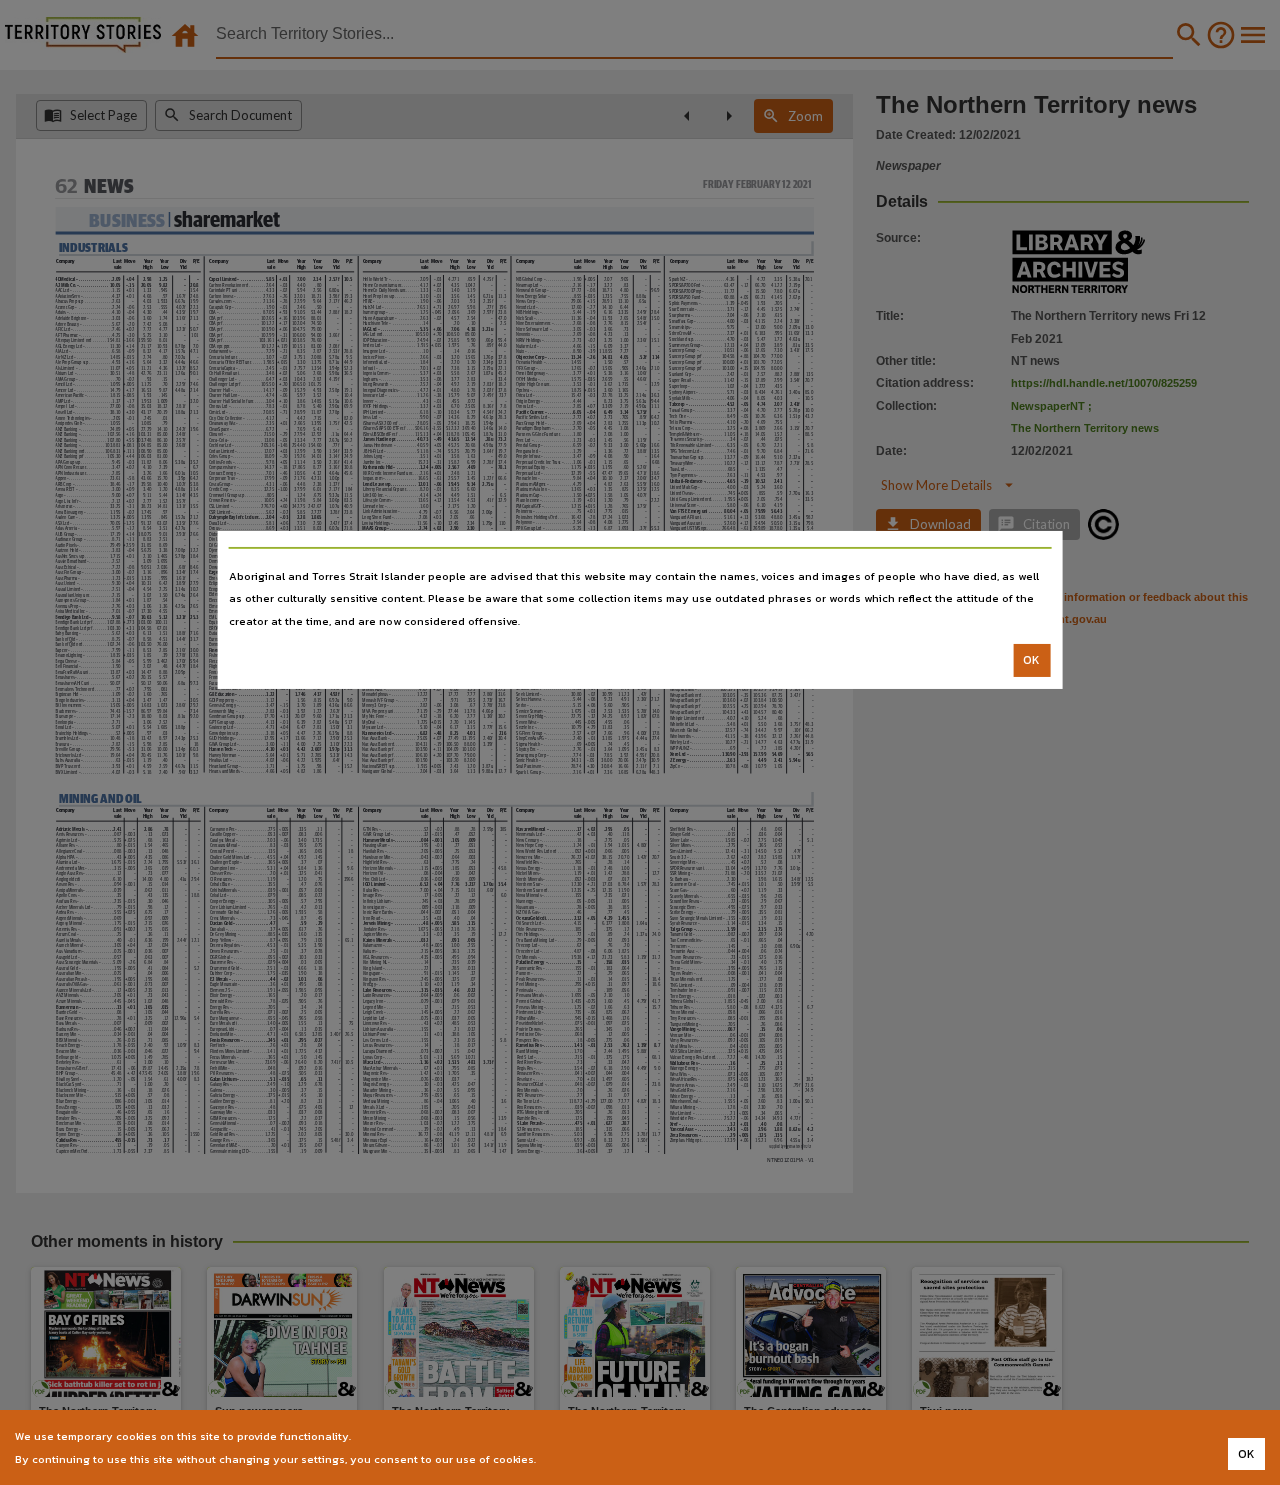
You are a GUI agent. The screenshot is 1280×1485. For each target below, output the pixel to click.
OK (1031, 660)
